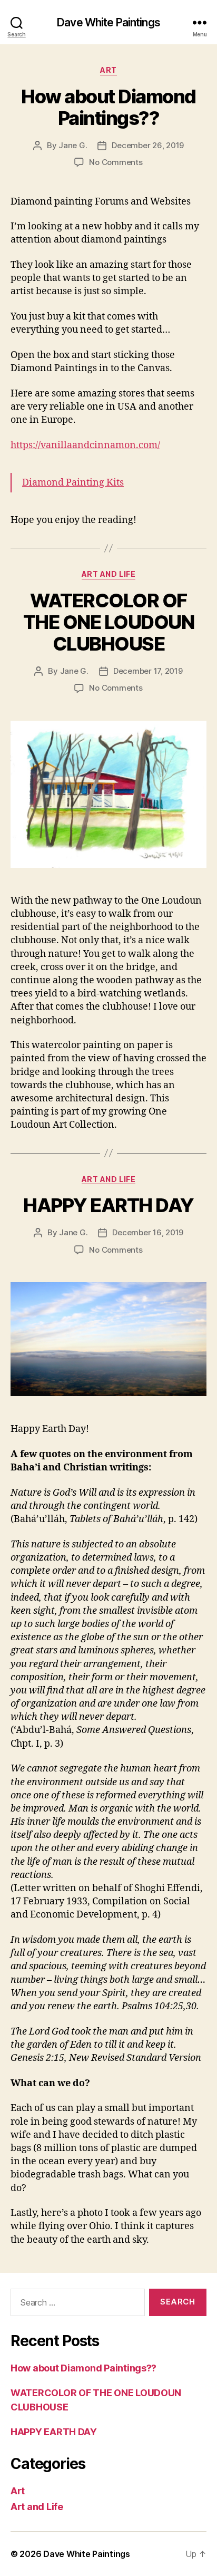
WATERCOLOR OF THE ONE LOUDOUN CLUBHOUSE (109, 622)
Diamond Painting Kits (73, 483)
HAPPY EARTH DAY (108, 1205)
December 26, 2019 (148, 145)
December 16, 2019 (148, 1232)
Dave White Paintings (108, 22)
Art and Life (108, 574)
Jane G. (73, 145)
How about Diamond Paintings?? (108, 107)
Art (108, 70)
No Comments (116, 162)
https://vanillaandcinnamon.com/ (85, 445)
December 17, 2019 (148, 671)
